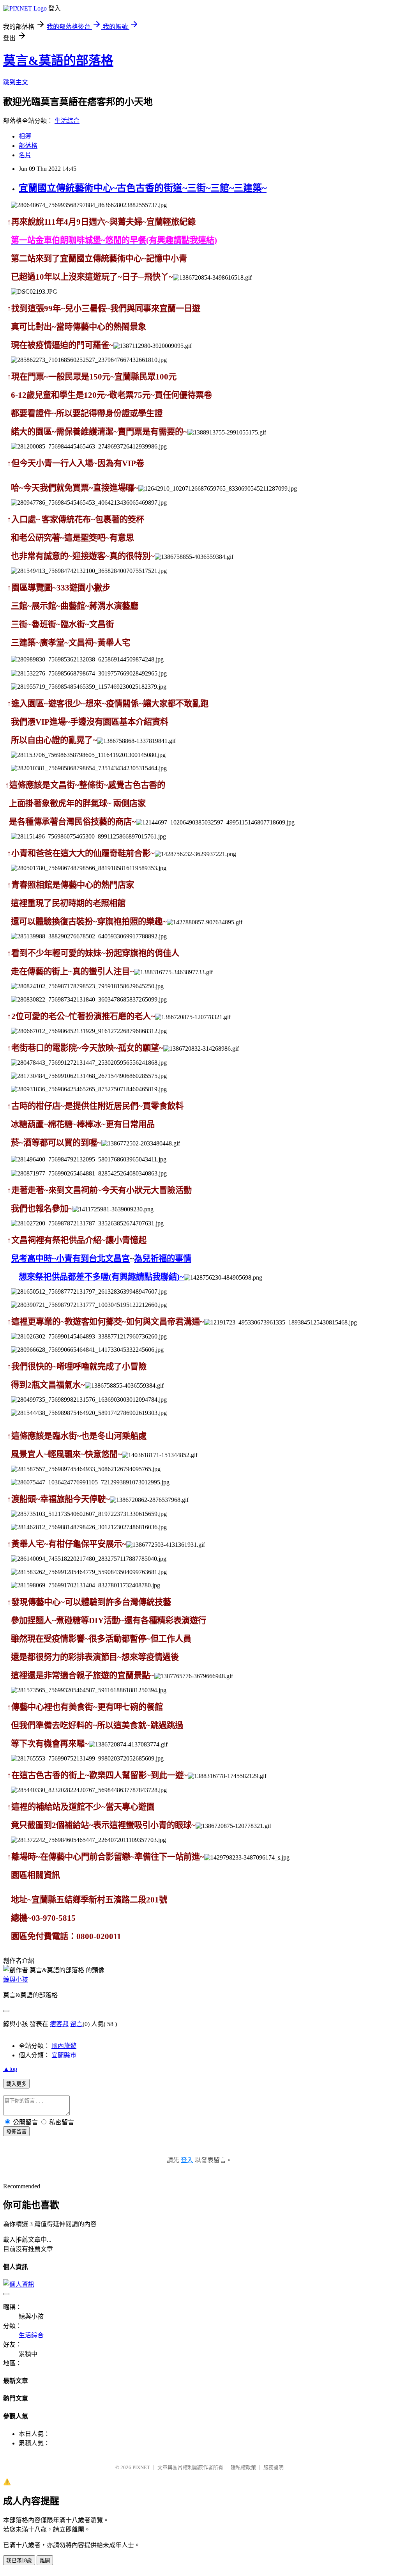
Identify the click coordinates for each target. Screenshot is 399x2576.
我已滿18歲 (19, 2561)
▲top (10, 2069)
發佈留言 (16, 2132)
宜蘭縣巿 (64, 2055)
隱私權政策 (243, 2467)
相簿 (25, 136)
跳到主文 (16, 82)
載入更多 (16, 2084)
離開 (45, 2561)
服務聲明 (274, 2467)
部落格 (28, 146)
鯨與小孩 (16, 1979)
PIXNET (141, 2467)
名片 (25, 155)
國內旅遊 (64, 2046)
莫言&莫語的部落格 (58, 60)
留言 (76, 2024)
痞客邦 (59, 2024)
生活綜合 (67, 121)
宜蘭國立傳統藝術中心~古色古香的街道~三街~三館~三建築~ (143, 188)
